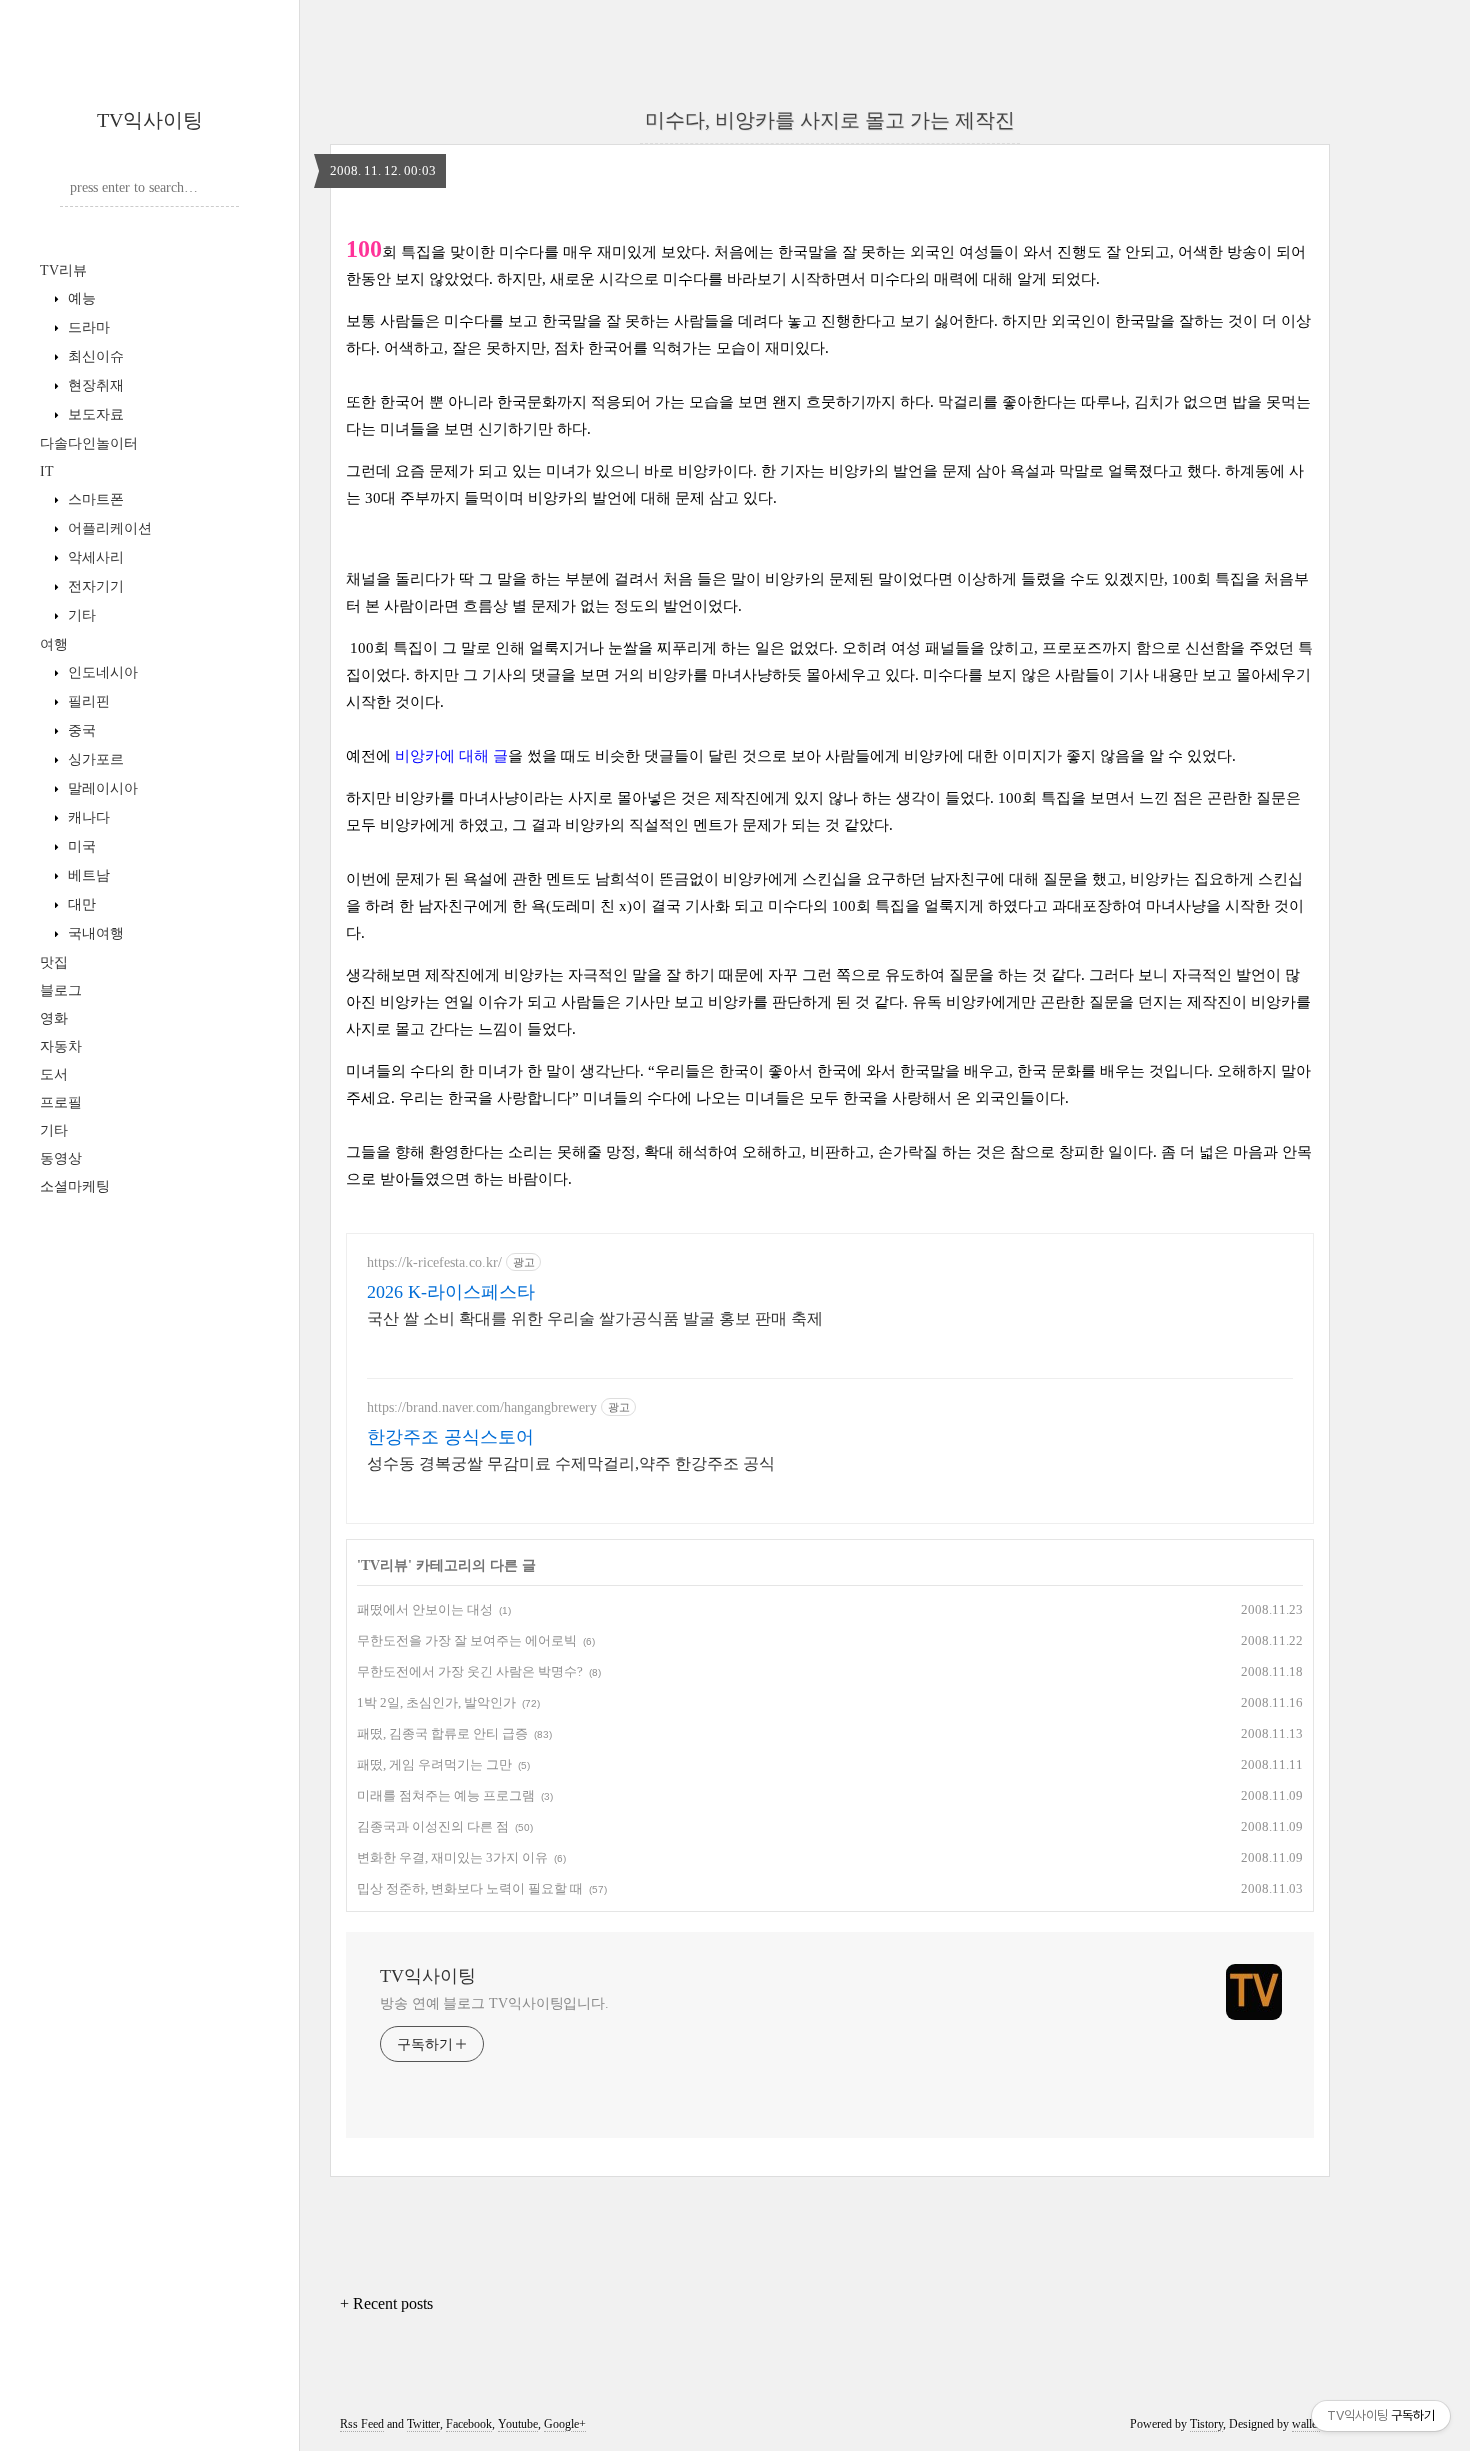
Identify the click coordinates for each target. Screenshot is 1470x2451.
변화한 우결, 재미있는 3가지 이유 (452, 1857)
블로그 (61, 990)
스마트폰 (94, 499)
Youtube (518, 2424)
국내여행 (94, 933)
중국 (80, 730)
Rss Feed (362, 2424)
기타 (80, 615)
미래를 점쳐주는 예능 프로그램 (446, 1795)
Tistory (1206, 2424)
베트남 (87, 875)
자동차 (61, 1046)
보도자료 (94, 414)
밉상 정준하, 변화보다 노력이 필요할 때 (470, 1888)
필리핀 (87, 701)
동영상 (61, 1158)
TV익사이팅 (150, 120)
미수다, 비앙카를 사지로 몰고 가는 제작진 (830, 120)
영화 (54, 1018)
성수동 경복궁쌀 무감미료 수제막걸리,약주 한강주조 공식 (571, 1463)
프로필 (61, 1102)
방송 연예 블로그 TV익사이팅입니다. (494, 2003)
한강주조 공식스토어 (450, 1437)
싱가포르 (94, 759)
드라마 (87, 327)
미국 (80, 846)
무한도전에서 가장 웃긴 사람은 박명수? (470, 1671)
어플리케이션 (108, 528)
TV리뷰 (63, 270)
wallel (1306, 2424)
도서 (54, 1074)
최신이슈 (94, 356)
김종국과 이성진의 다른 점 (433, 1826)
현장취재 (94, 385)
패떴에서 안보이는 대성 (425, 1609)
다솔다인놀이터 (89, 443)
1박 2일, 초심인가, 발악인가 (436, 1702)
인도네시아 (101, 672)
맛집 (54, 962)
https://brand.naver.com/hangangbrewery (482, 1407)
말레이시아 (101, 788)
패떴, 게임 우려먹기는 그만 (434, 1764)
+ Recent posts (386, 2303)
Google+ (565, 2424)
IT (47, 471)
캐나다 (87, 817)
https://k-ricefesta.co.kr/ (434, 1262)
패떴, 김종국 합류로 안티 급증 (442, 1733)
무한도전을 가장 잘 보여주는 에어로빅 (467, 1640)
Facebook (469, 2424)
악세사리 (94, 557)
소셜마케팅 (75, 1186)
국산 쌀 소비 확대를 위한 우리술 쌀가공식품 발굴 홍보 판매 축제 (595, 1318)
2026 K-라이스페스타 (451, 1292)
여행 (54, 644)
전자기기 (94, 586)
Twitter (423, 2424)
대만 (80, 904)
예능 (80, 298)
